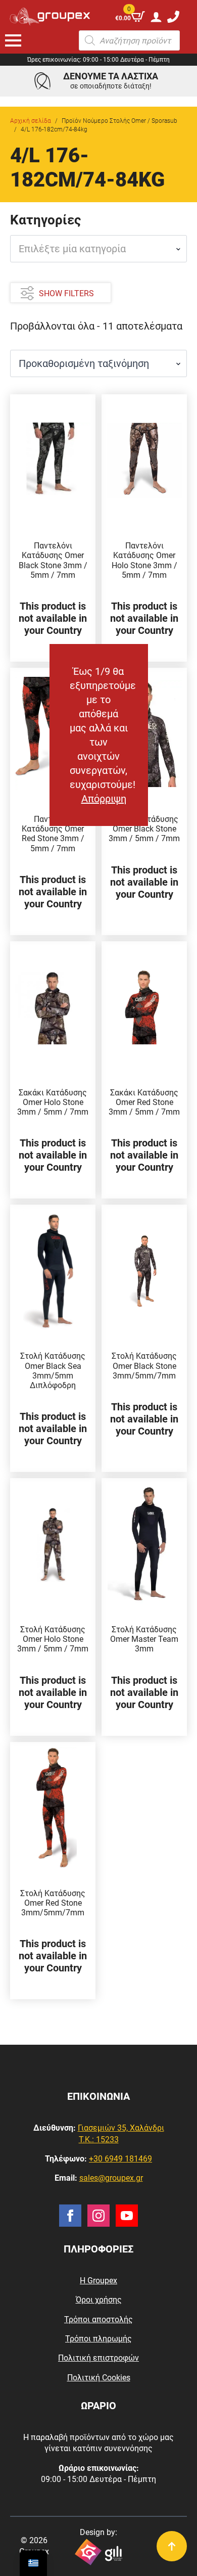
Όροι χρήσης (99, 2300)
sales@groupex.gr (111, 2178)
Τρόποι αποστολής (98, 2319)
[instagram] (98, 2216)
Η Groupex (98, 2281)
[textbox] (94, 249)
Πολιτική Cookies (99, 2378)
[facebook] (70, 2216)
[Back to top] (172, 2546)
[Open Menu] (13, 40)
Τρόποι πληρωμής (98, 2339)
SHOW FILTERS (66, 293)
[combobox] (98, 249)
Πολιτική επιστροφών (98, 2358)
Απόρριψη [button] (104, 799)
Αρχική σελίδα (31, 121)
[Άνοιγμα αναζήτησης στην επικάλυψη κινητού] (129, 40)
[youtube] (127, 2216)
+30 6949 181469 (120, 2159)
